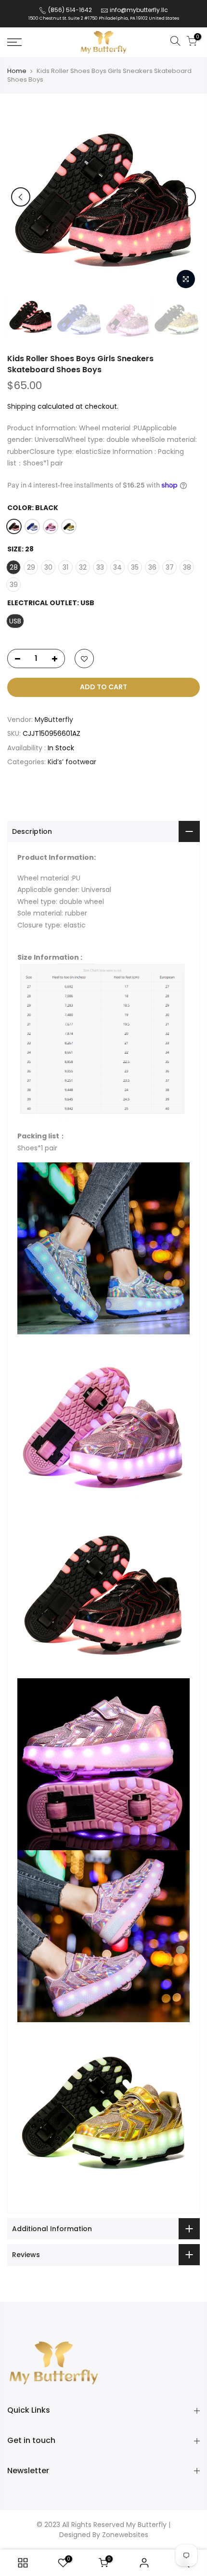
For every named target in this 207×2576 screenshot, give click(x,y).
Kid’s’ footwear (72, 762)
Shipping (21, 406)
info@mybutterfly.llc (139, 10)
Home (17, 71)
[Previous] (21, 197)
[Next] (186, 197)
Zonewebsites (125, 2535)
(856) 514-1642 (69, 10)
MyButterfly (54, 720)
